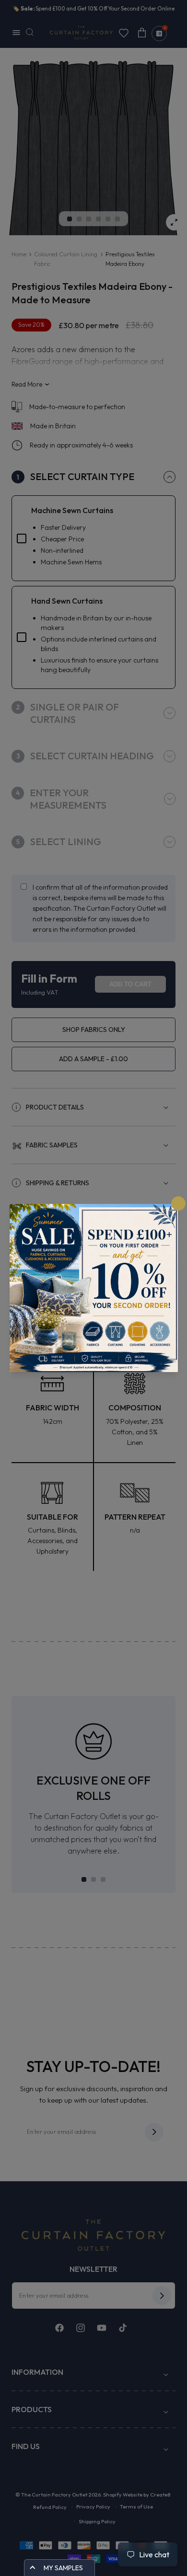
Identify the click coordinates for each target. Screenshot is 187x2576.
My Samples (63, 2568)
